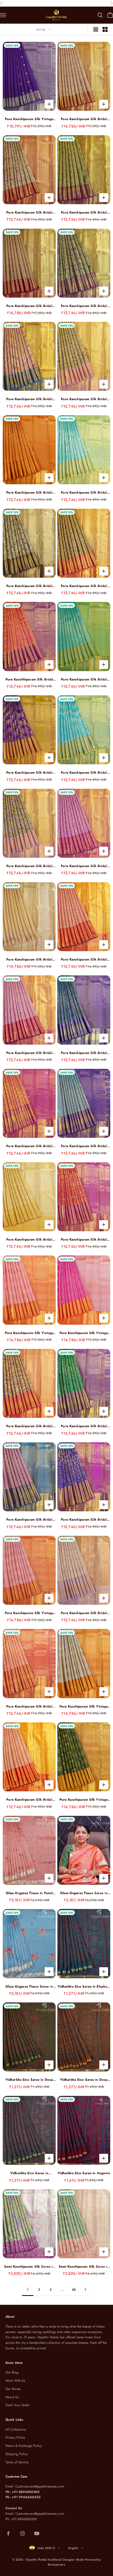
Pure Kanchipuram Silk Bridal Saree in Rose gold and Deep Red (84, 119)
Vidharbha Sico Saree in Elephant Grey (84, 1987)
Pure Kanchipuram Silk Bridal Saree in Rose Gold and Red (29, 306)
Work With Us (15, 2381)
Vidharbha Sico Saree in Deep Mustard (84, 2080)
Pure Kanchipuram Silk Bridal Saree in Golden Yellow (29, 1240)
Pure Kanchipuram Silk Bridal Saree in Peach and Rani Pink (29, 1707)
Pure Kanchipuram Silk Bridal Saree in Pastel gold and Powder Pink (29, 960)
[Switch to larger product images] (96, 29)
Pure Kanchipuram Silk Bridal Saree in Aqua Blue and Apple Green (84, 493)
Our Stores (13, 2389)
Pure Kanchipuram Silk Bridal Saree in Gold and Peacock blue (29, 399)
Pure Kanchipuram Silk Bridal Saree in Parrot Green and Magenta (84, 213)
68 (74, 2290)
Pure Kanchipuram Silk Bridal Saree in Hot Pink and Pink (29, 1053)
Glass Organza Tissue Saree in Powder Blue (29, 1987)
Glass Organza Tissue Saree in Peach (84, 1893)
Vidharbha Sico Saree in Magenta (84, 2173)
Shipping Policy (17, 2454)
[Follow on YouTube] (37, 2533)
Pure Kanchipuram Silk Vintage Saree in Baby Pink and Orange (29, 1613)
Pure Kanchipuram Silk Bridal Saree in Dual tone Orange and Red (29, 1800)
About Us (12, 2397)
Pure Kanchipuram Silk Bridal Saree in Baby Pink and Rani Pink (84, 866)
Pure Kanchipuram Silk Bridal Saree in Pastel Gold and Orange (29, 1426)
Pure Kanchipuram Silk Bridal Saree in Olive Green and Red (84, 586)
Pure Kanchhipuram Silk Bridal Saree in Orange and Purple (29, 680)
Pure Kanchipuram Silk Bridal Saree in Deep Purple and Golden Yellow (29, 773)
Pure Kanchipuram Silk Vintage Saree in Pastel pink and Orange (29, 1333)
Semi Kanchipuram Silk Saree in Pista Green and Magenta (29, 2267)
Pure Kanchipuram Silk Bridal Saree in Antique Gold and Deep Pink (29, 213)
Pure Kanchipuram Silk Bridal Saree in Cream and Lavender (84, 1613)
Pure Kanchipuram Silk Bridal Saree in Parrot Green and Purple (84, 1426)
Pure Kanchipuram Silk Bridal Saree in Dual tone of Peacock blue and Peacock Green (84, 1053)
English (73, 2548)
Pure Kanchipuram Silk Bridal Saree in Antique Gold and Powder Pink (29, 866)
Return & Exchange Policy (24, 2446)
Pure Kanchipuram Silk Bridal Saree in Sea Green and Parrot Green (84, 680)
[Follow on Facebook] (8, 2533)
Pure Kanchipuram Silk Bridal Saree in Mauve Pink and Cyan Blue (29, 1520)
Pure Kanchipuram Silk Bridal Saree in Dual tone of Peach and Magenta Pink (29, 1146)
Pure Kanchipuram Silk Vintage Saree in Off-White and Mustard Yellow (84, 1707)
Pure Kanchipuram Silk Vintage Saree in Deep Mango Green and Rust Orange (84, 1800)
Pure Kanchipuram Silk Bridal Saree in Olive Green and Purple (84, 306)
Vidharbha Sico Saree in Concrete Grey (29, 2173)
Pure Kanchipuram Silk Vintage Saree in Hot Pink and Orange (84, 1333)
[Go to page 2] (85, 2289)
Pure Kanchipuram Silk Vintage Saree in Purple (29, 119)
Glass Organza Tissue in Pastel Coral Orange (29, 1893)
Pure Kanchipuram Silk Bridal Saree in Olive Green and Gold (29, 586)
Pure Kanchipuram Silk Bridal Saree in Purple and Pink (84, 1520)
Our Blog (12, 2372)
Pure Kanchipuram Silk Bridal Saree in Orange (29, 493)
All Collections (16, 2430)
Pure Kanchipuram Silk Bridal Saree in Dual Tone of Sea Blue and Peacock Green (84, 1146)
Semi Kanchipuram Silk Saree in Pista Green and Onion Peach (84, 2267)
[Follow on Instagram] (22, 2533)
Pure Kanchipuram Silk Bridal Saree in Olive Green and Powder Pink (84, 399)
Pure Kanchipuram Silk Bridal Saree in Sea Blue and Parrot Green (84, 773)
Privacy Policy (15, 2437)
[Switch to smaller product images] (105, 29)
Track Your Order (17, 2405)
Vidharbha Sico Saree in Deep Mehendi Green (29, 2080)
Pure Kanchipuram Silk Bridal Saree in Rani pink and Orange (84, 1240)
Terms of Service (17, 2462)
